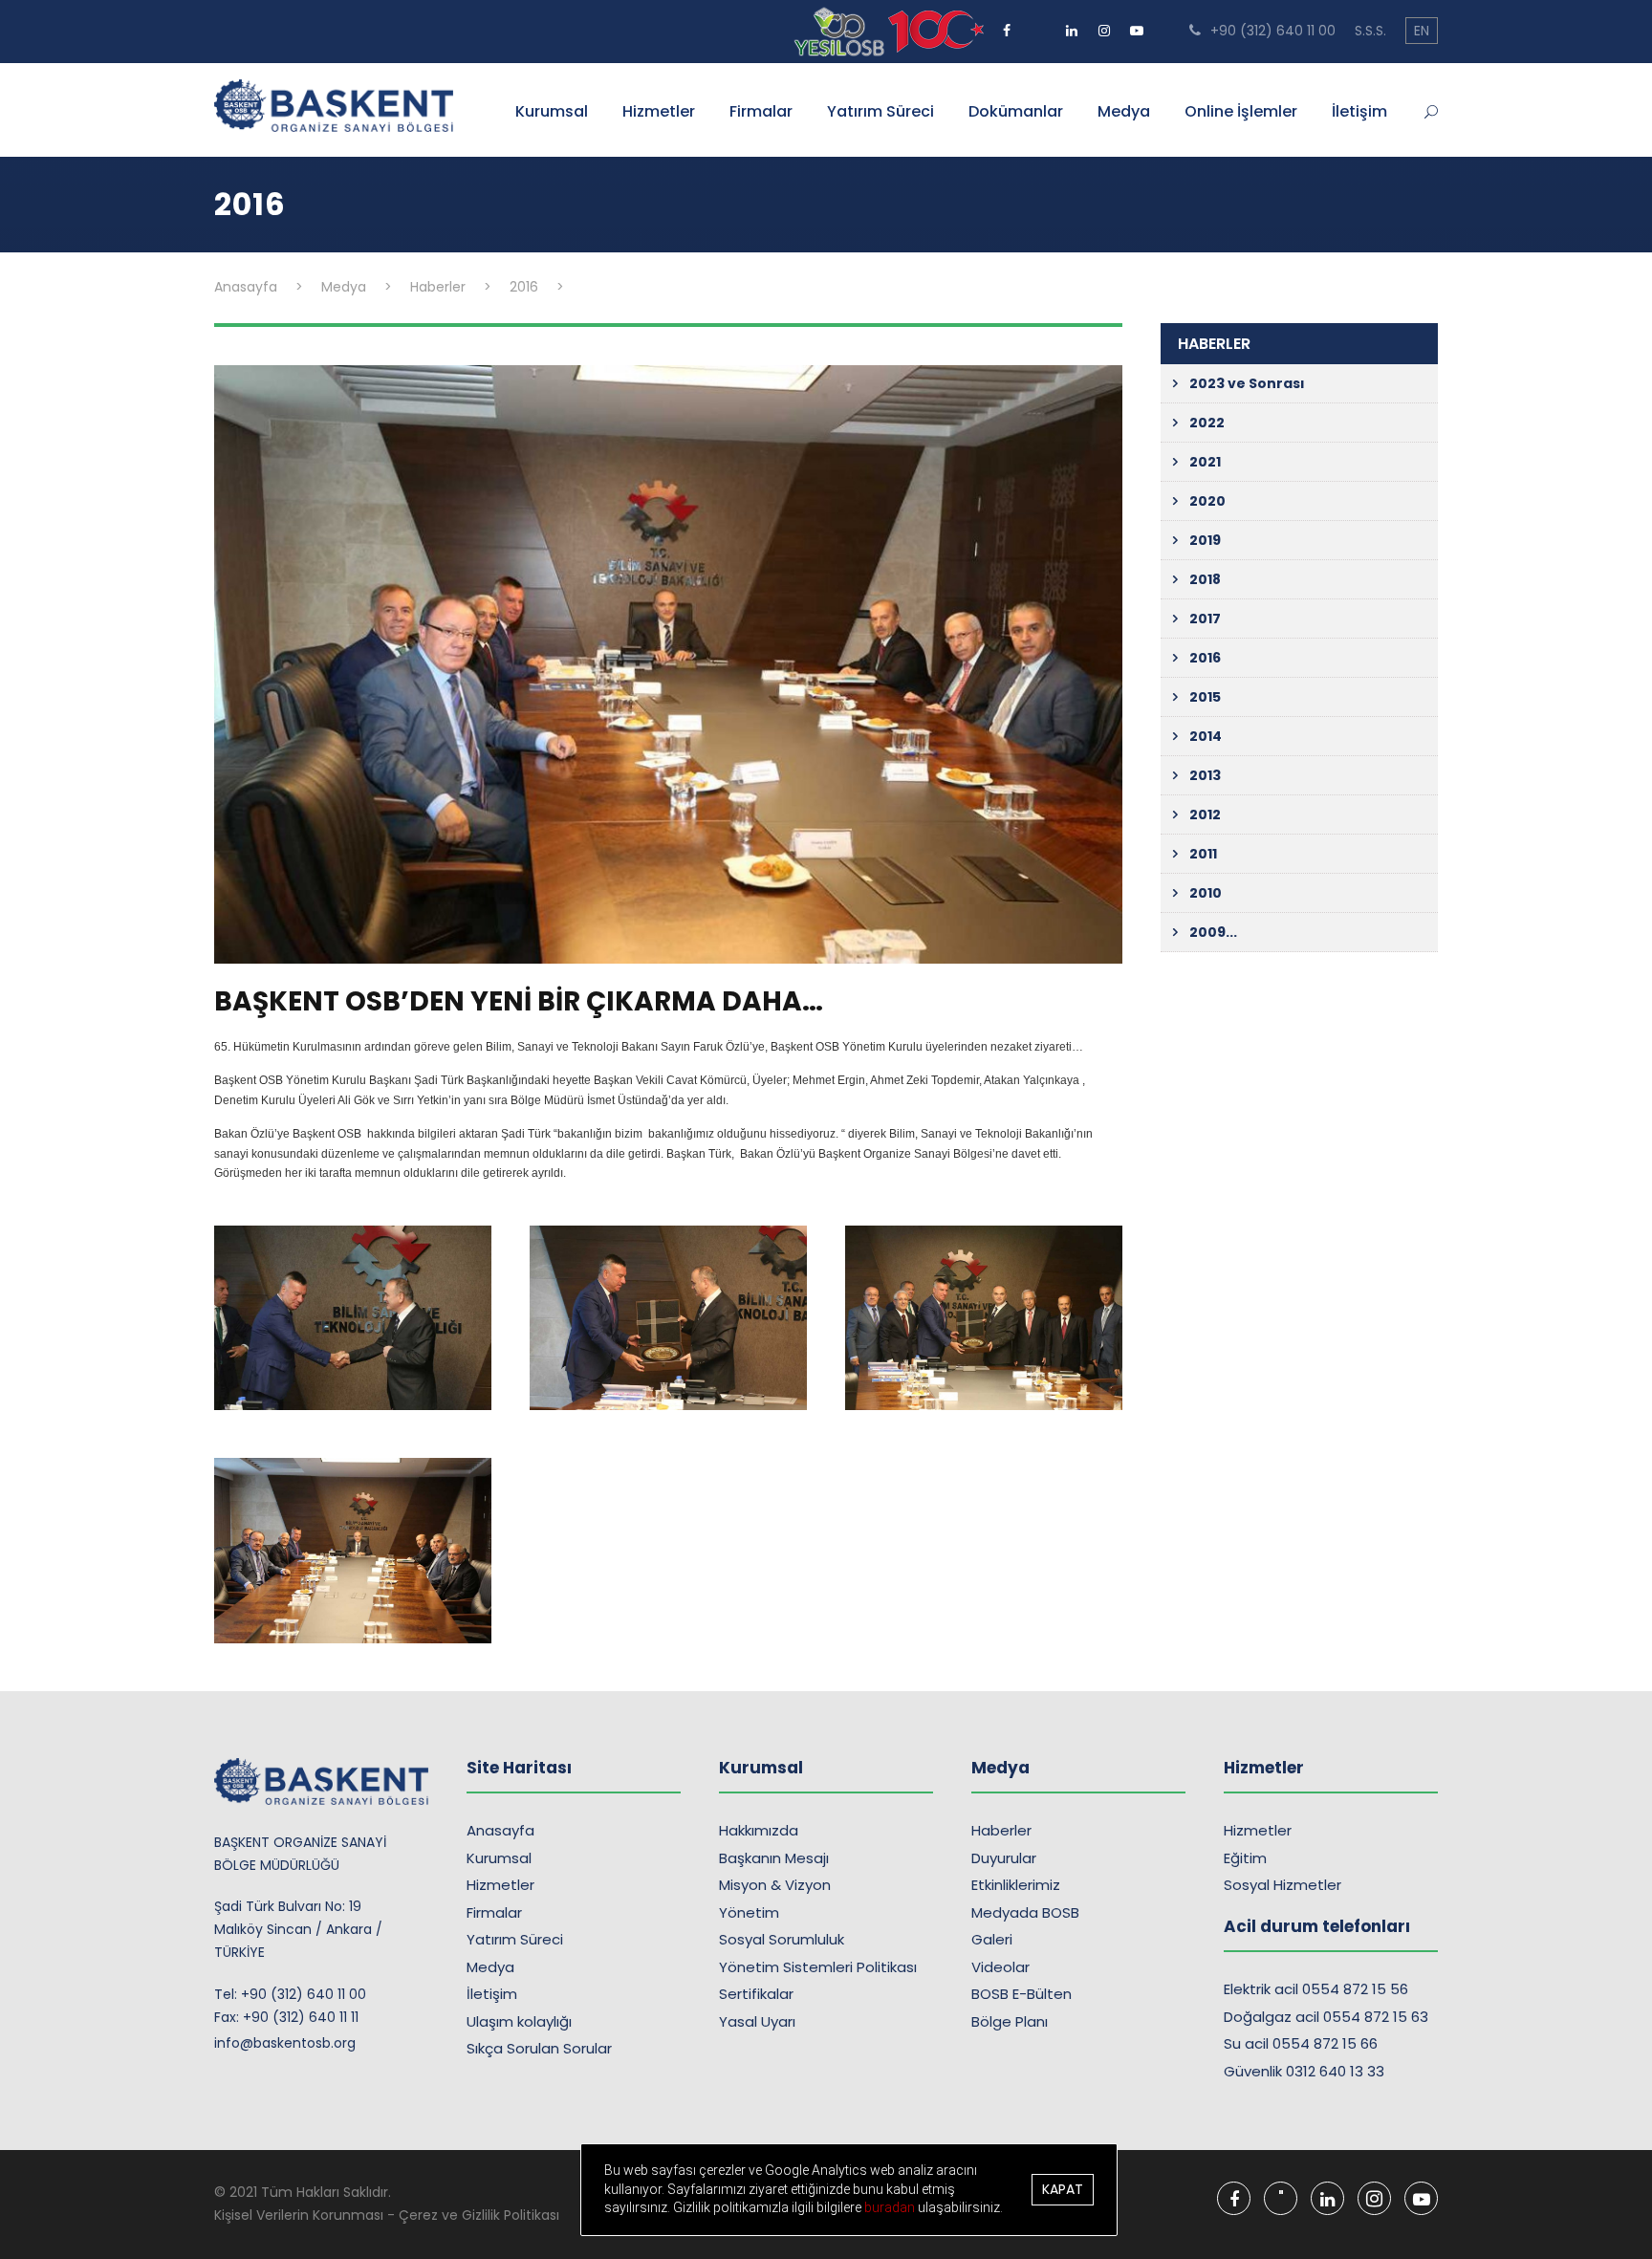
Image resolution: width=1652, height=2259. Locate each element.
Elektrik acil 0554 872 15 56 (1316, 1989)
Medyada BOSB (1025, 1912)
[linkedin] (1072, 24)
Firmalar (761, 111)
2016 (1205, 658)
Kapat (1063, 2189)
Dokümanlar (1016, 111)
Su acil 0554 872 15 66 (1301, 2043)
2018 (1205, 579)
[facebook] (1007, 24)
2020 (1207, 501)
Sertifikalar (756, 1994)
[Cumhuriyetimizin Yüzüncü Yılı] (841, 31)
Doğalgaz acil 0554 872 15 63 (1326, 2017)
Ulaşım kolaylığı (519, 2021)
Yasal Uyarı (757, 2021)
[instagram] (1104, 24)
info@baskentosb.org (285, 2043)
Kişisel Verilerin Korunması (299, 2215)
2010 (1206, 893)
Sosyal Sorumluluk (782, 1939)
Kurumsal (552, 111)
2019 (1205, 540)
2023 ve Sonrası (1247, 383)
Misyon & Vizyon (775, 1885)
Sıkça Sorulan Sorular (539, 2048)
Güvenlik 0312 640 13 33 (1304, 2071)
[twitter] (1039, 24)
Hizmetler (659, 111)
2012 (1205, 815)
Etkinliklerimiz (1016, 1885)
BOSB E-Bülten (1022, 1994)
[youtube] (1137, 24)
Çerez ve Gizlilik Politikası (479, 2215)
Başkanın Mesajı (774, 1858)
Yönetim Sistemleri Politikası (818, 1967)
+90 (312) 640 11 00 (1271, 31)
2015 (1205, 697)
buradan (891, 2207)
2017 (1205, 619)
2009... (1213, 932)
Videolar (1000, 1967)
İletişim (1359, 111)
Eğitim (1245, 1858)
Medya (1124, 111)
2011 (1203, 854)
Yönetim (749, 1912)
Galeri (992, 1939)
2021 (1205, 462)
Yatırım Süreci (880, 111)
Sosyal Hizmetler (1282, 1885)
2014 (1206, 736)
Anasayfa (500, 1830)
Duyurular (1004, 1858)
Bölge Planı (1010, 2021)
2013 (1205, 775)
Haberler (1001, 1830)
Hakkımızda (759, 1830)
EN (1422, 31)
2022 (1207, 423)
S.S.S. (1370, 31)
